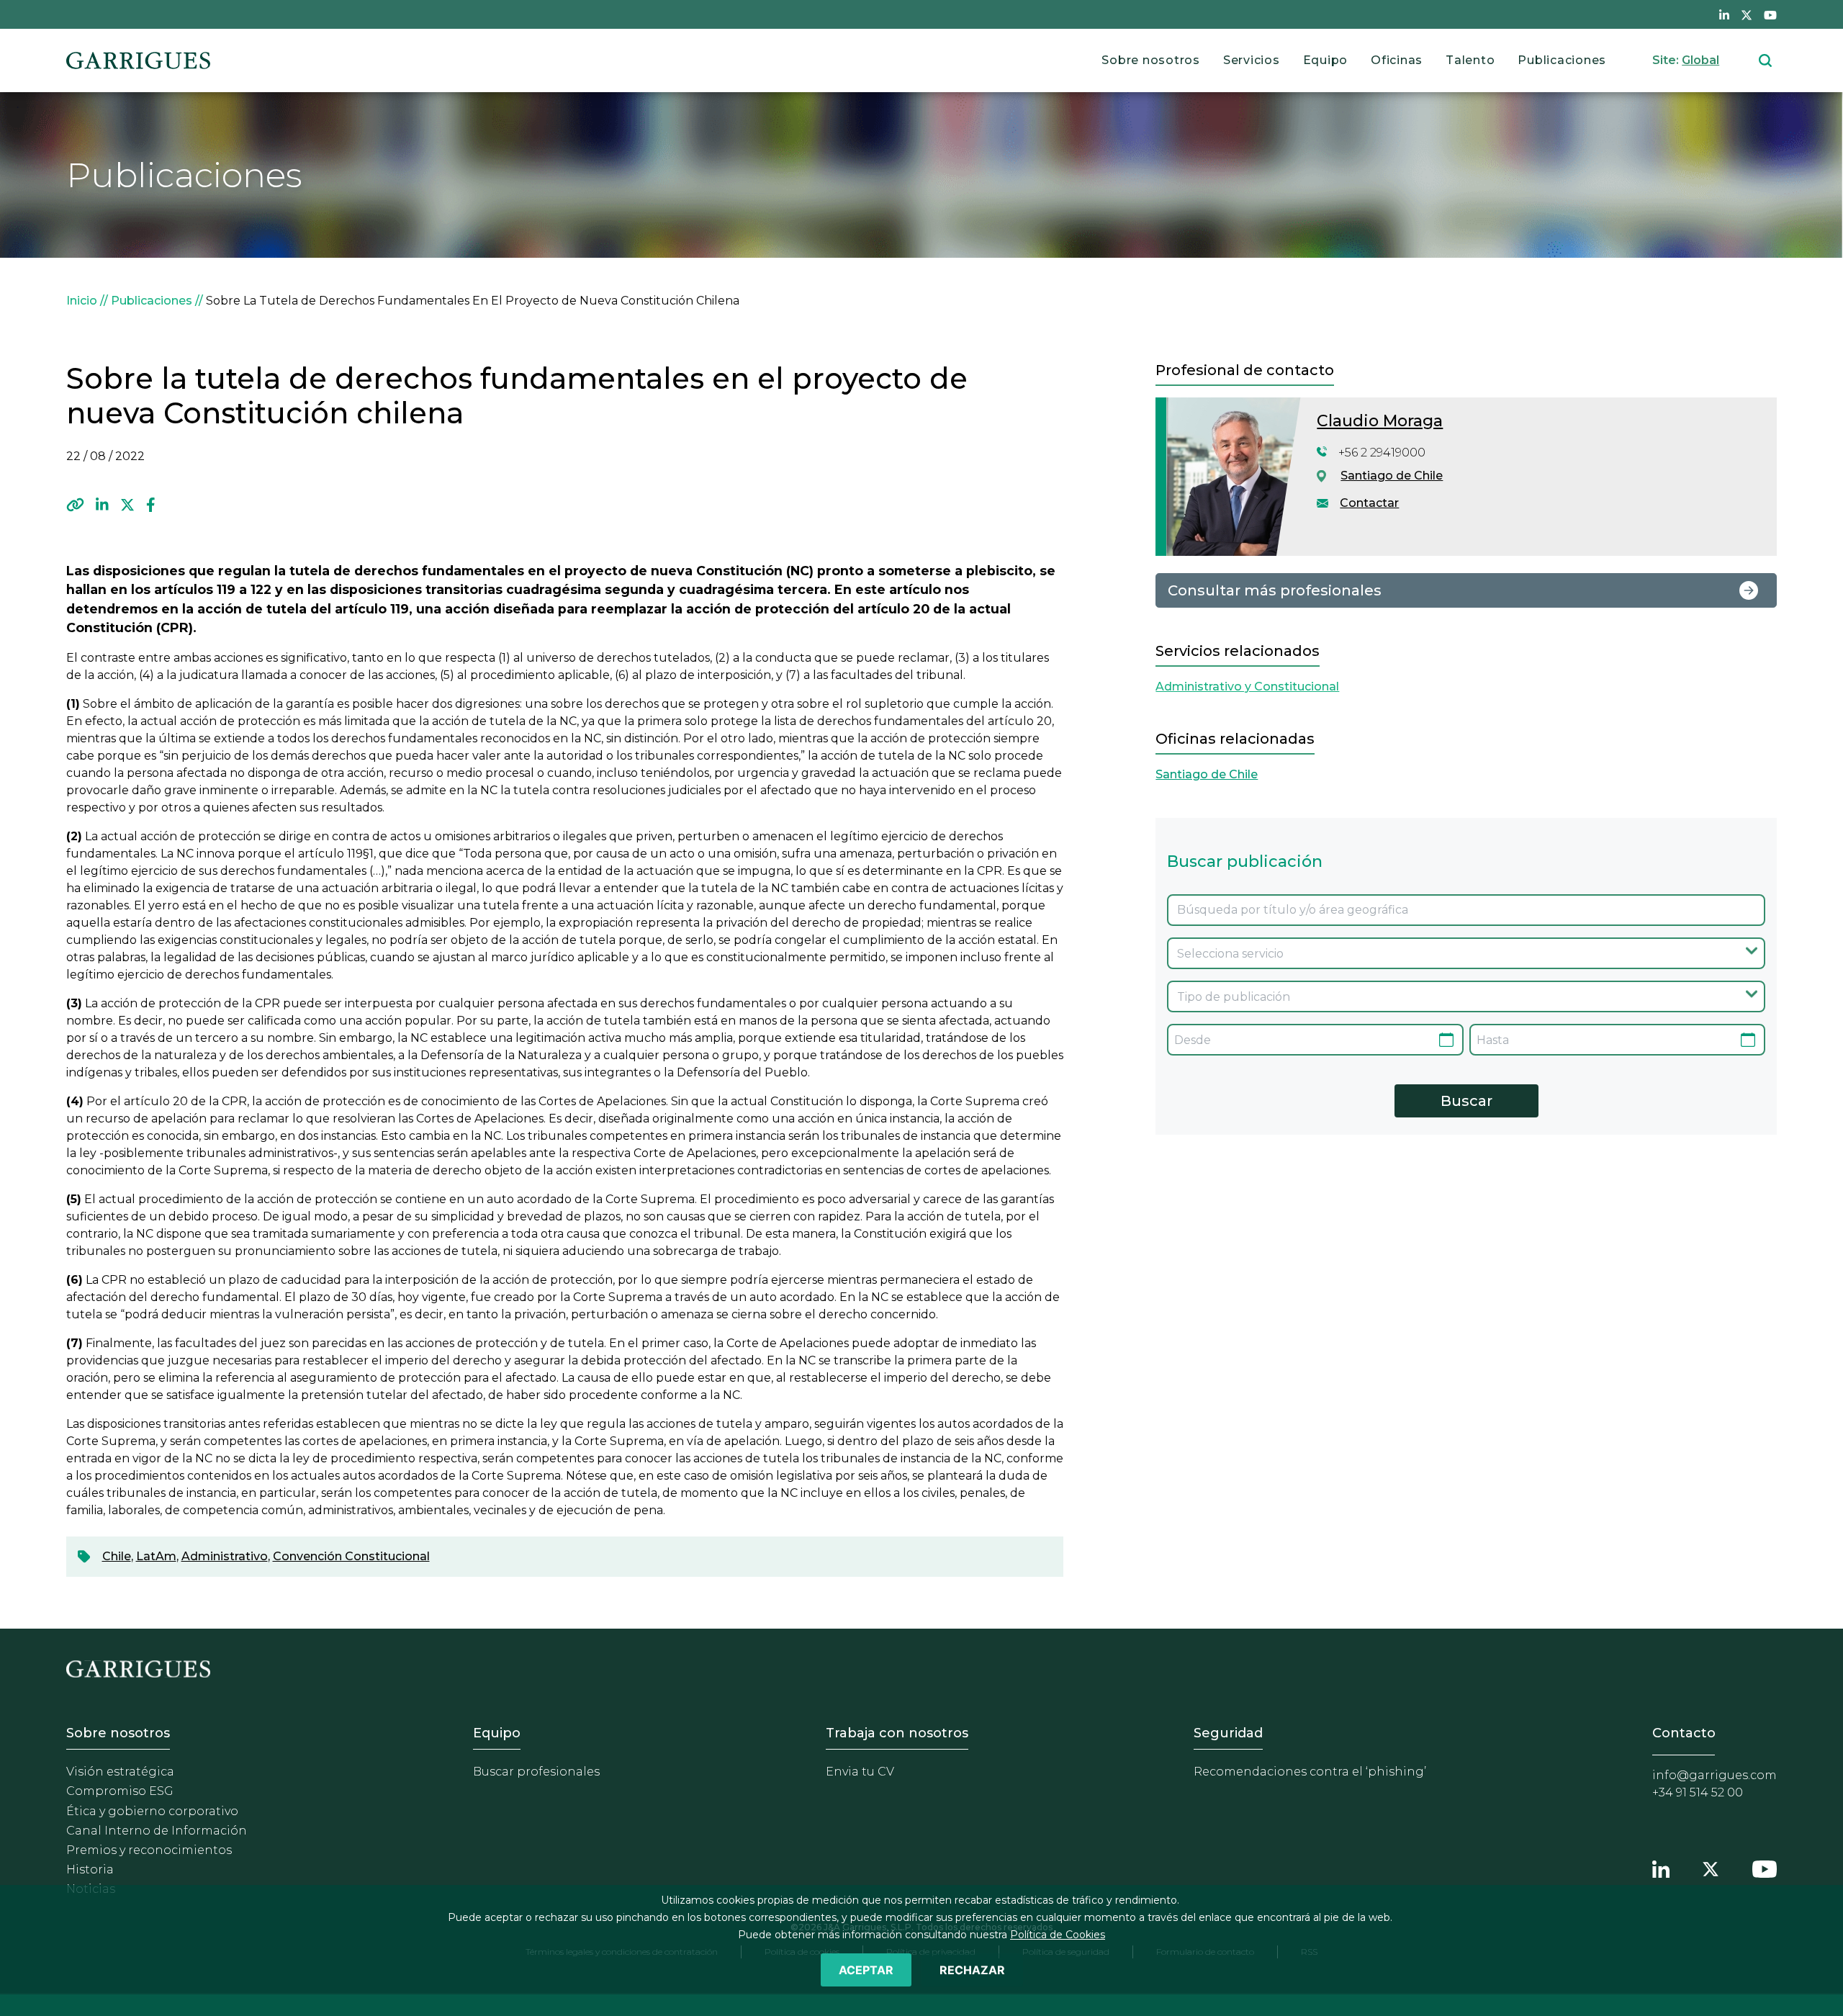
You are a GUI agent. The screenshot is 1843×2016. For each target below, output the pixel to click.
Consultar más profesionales (1275, 590)
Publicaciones (1562, 60)
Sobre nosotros (1151, 60)
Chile (117, 1556)
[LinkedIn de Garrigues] (1724, 14)
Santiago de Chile (1392, 476)
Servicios (1252, 60)
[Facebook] (151, 505)
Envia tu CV (860, 1772)
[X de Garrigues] (1747, 14)
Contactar (1369, 503)
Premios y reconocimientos (149, 1850)
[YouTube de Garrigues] (1770, 14)
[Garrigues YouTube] (1765, 1867)
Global (1700, 60)
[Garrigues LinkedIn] (1661, 1867)
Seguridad (1228, 1733)
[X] (127, 505)
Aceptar (866, 1970)
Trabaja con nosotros (897, 1733)
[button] (75, 505)
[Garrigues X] (1711, 1867)
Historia (90, 1869)
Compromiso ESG (120, 1791)
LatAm (156, 1556)
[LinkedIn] (102, 505)
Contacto (1684, 1733)
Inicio (82, 301)
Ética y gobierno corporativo (152, 1811)
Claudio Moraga (1380, 421)
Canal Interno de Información (157, 1831)
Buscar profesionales (536, 1772)
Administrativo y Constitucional (1247, 687)
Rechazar (972, 1970)
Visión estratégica (120, 1772)
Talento (1470, 60)
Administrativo (225, 1556)
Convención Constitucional (351, 1556)
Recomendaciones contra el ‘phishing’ (1310, 1772)
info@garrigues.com (1714, 1775)
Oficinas (1397, 60)
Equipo (1326, 60)
